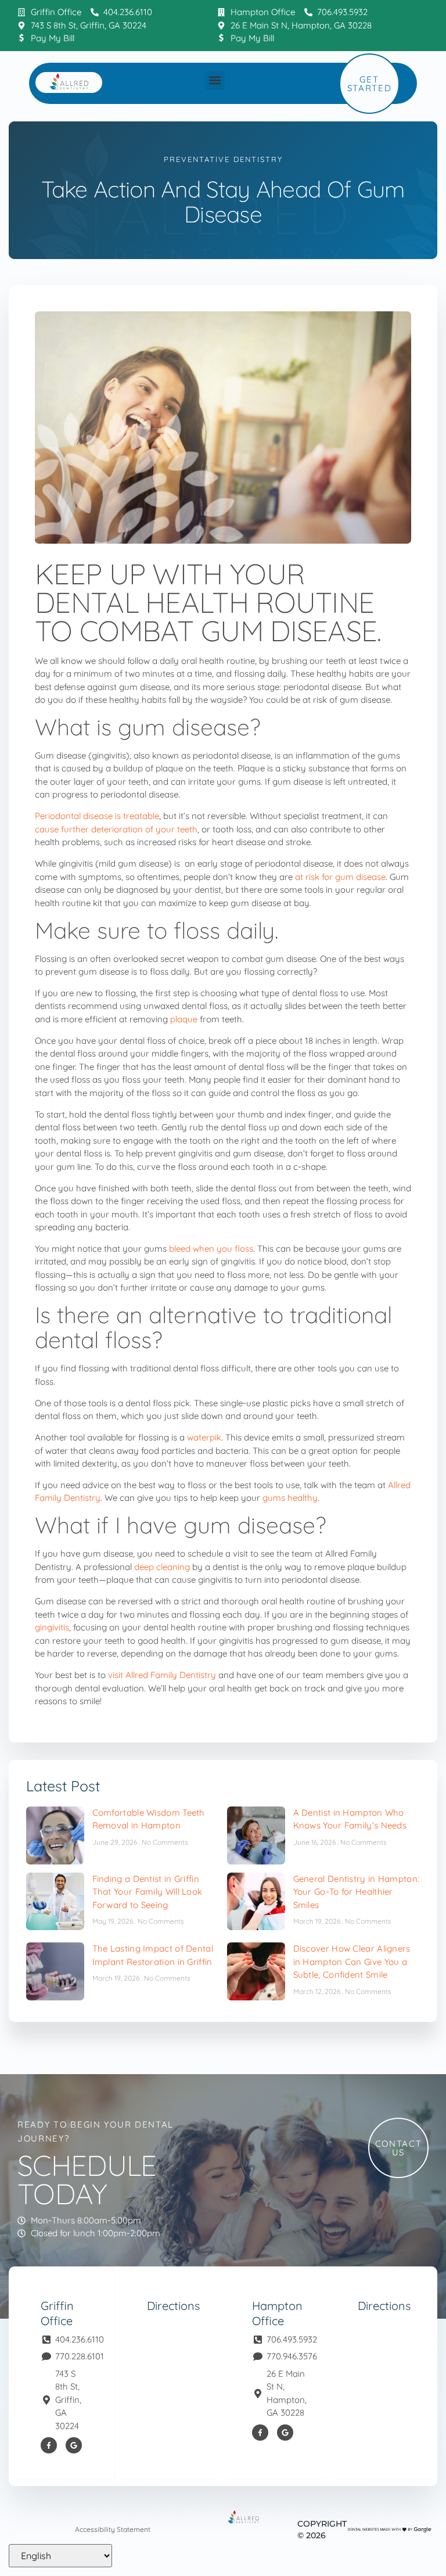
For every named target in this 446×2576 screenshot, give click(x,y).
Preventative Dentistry (223, 159)
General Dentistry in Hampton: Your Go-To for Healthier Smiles (357, 1892)
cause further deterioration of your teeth (116, 829)
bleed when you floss (211, 1249)
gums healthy (290, 1498)
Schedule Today (87, 2179)
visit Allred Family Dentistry (162, 1675)
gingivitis (52, 1627)
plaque (184, 1019)
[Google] (74, 2445)
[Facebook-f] (49, 2445)
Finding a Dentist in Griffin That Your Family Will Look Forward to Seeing (148, 1892)
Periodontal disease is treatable (97, 816)
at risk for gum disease (340, 877)
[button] (215, 80)
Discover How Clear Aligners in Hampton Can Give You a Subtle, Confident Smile (352, 1961)
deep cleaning (162, 1567)
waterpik (204, 1437)
